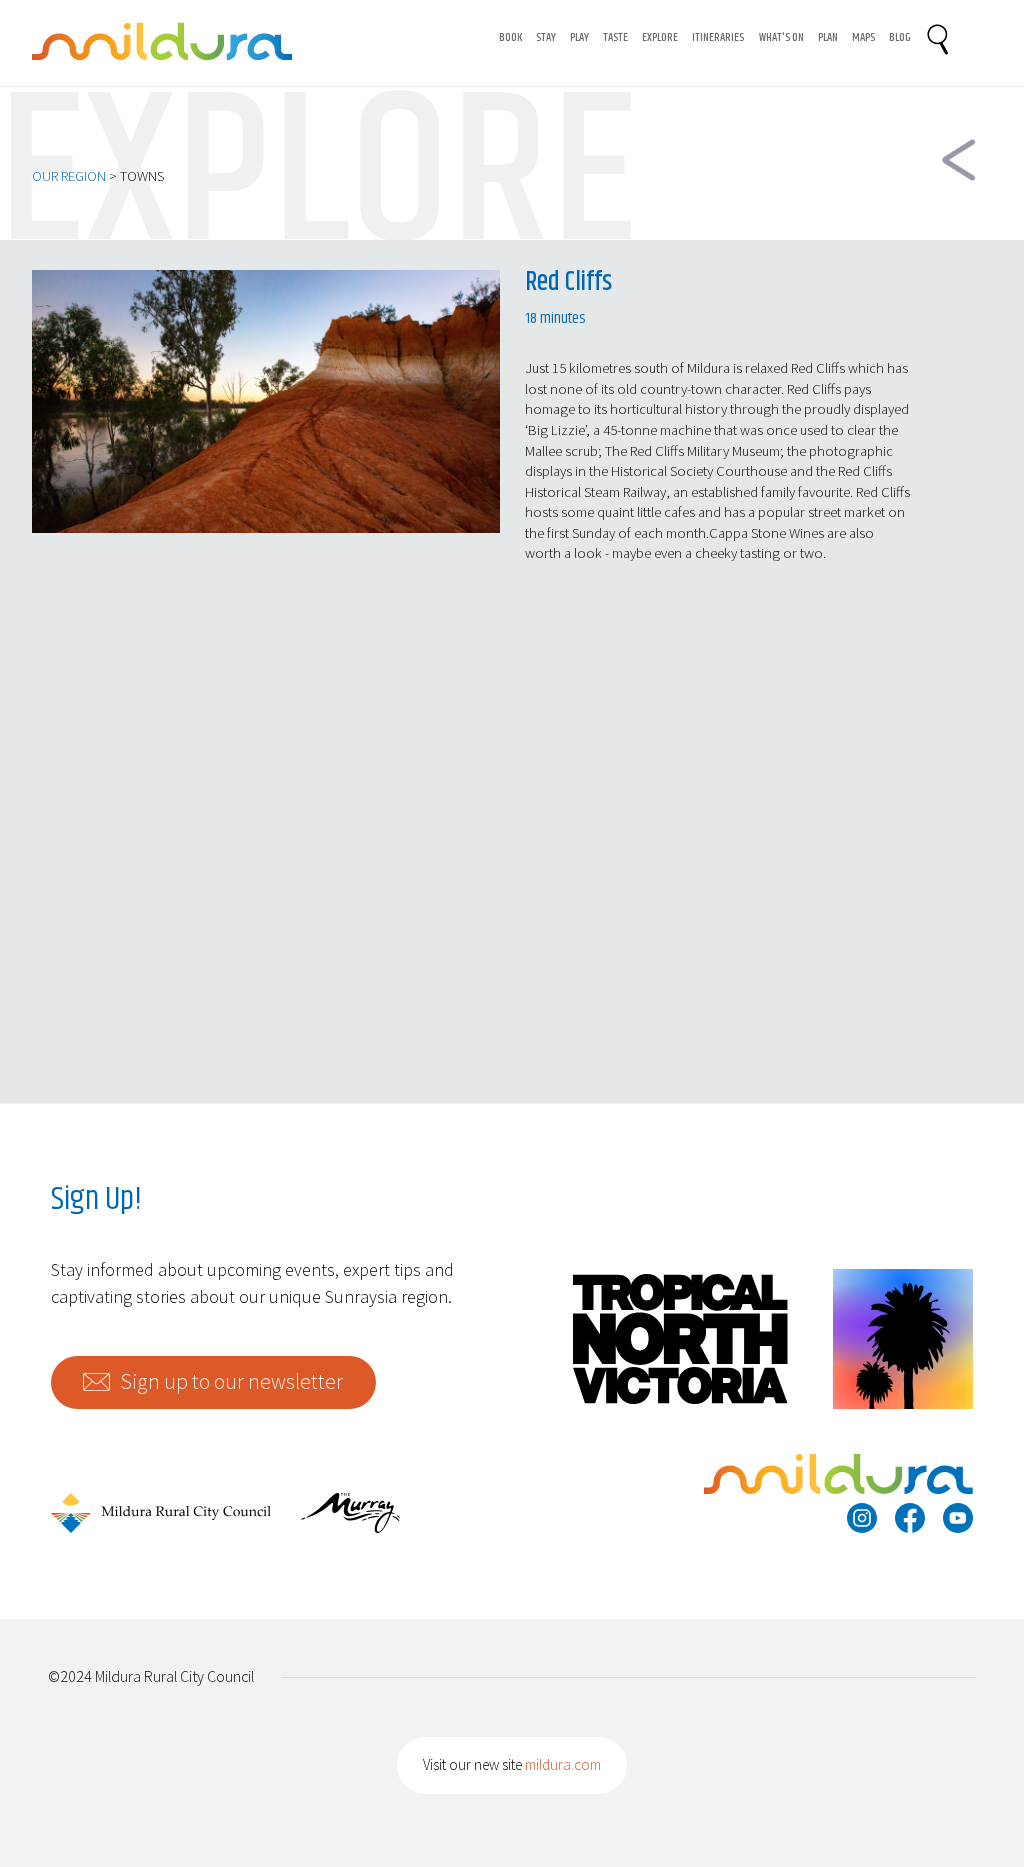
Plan (828, 38)
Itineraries (718, 38)
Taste (615, 38)
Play (579, 38)
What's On (781, 38)
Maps (863, 38)
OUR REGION (69, 176)
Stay (546, 38)
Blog (900, 38)
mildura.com (563, 1764)
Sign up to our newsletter (231, 1381)
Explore (660, 38)
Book (510, 38)
